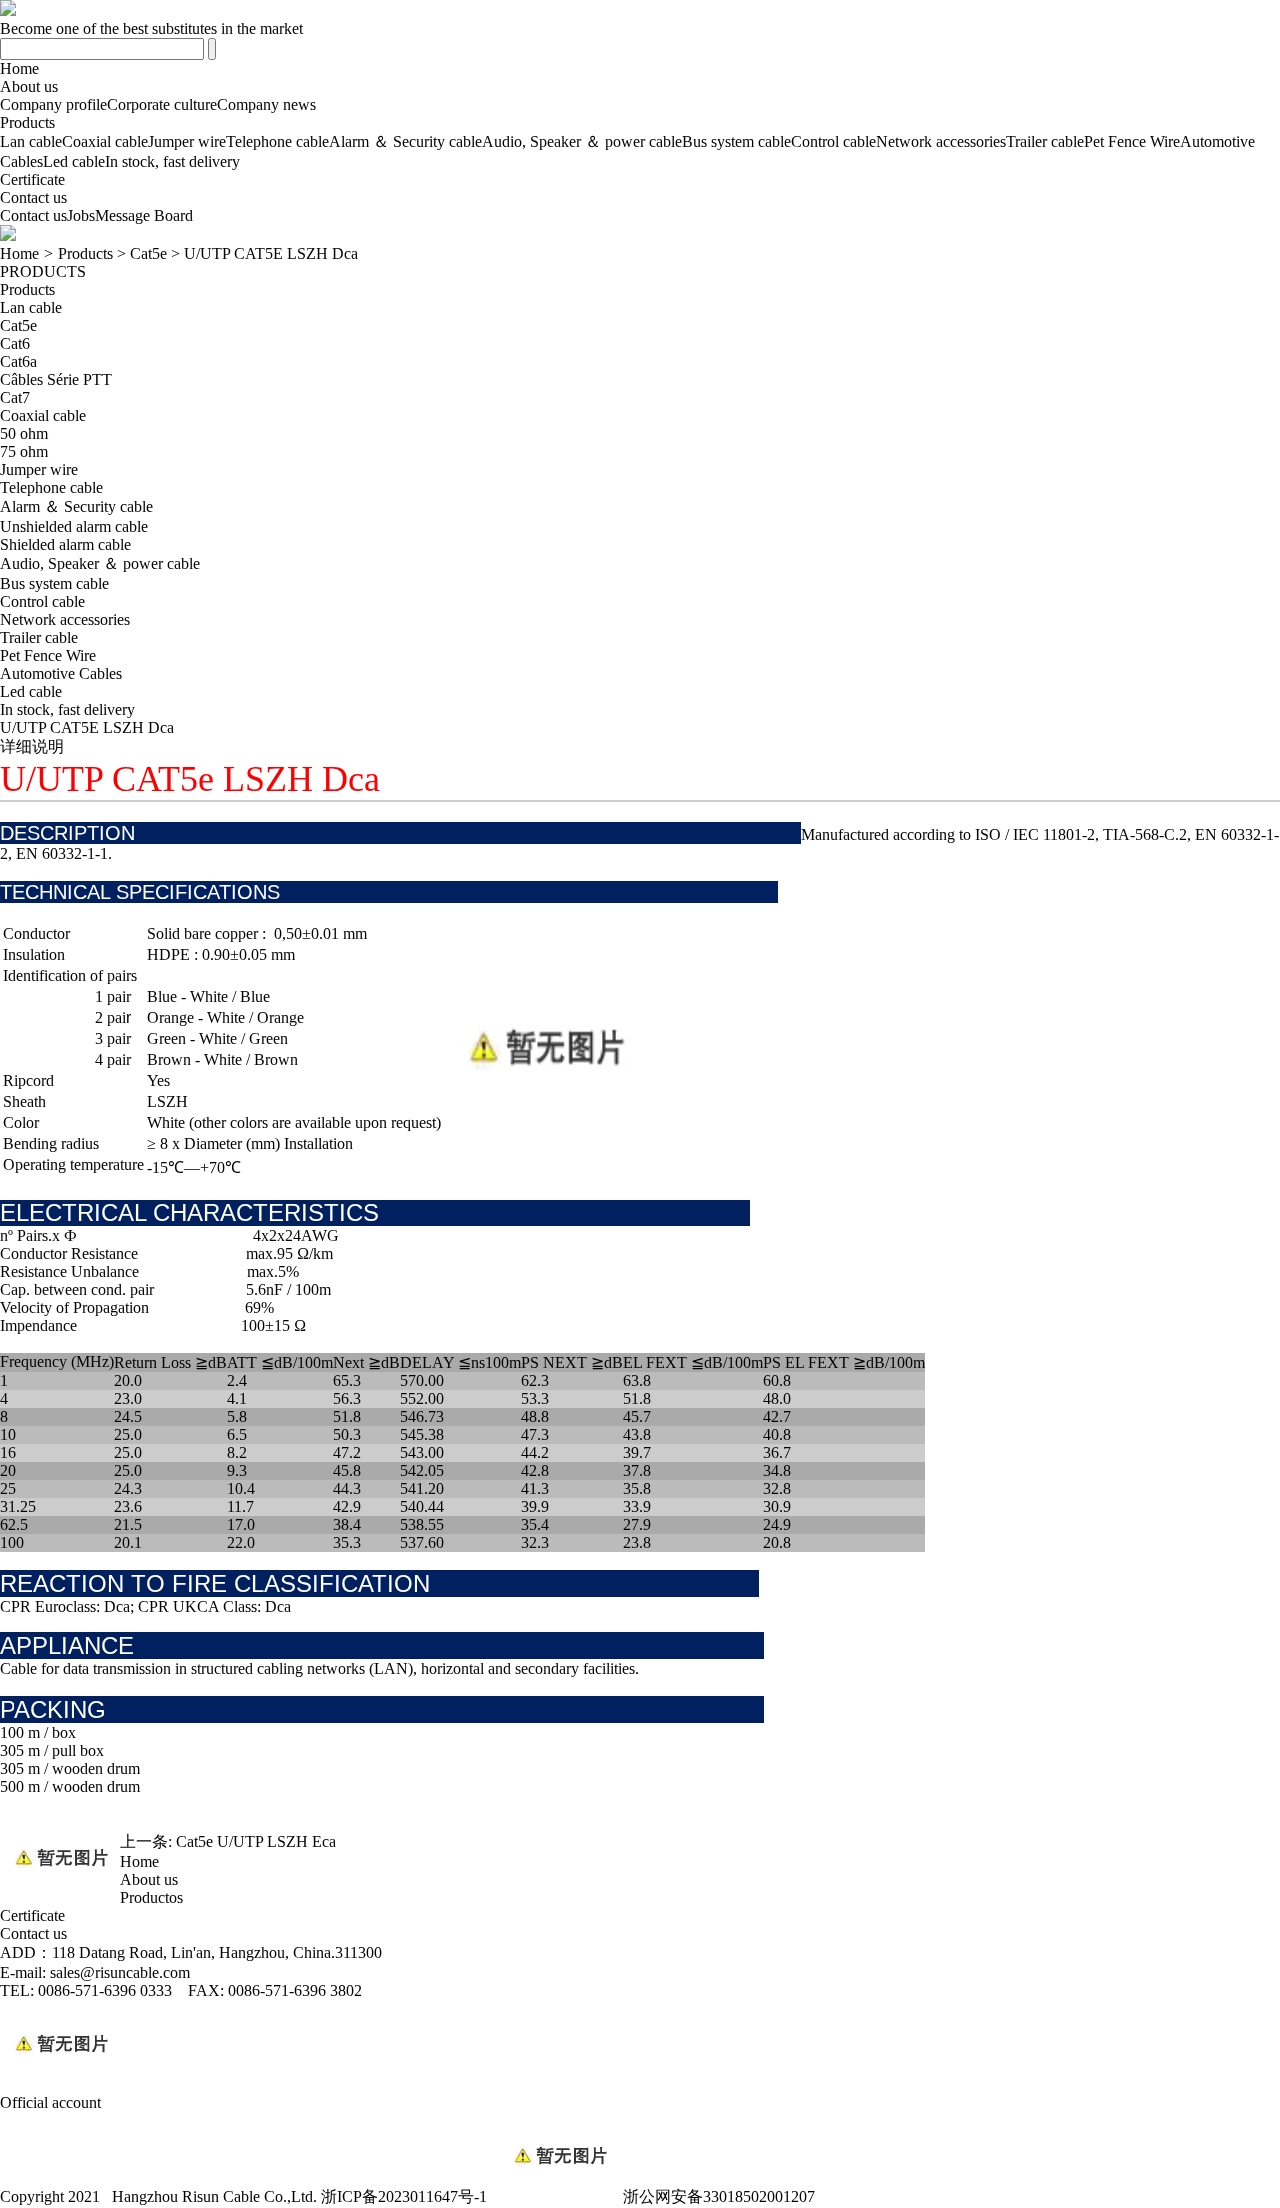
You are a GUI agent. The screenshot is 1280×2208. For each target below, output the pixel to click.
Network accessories (941, 141)
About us (29, 86)
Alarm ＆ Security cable (405, 141)
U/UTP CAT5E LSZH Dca (271, 253)
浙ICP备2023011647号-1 (404, 2196)
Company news (266, 104)
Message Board (144, 215)
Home (19, 68)
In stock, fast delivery (172, 161)
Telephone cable (277, 141)
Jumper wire (187, 141)
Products (27, 122)
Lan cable (31, 141)
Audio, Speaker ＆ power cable (582, 141)
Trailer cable (1045, 141)
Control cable (833, 141)
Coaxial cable (105, 141)
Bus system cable (736, 141)
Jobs (81, 215)
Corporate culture (162, 104)
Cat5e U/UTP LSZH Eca (256, 1841)
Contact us (33, 197)
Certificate (32, 179)
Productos (151, 1897)
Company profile (53, 104)
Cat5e (148, 253)
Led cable (74, 161)
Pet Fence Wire (1132, 141)
